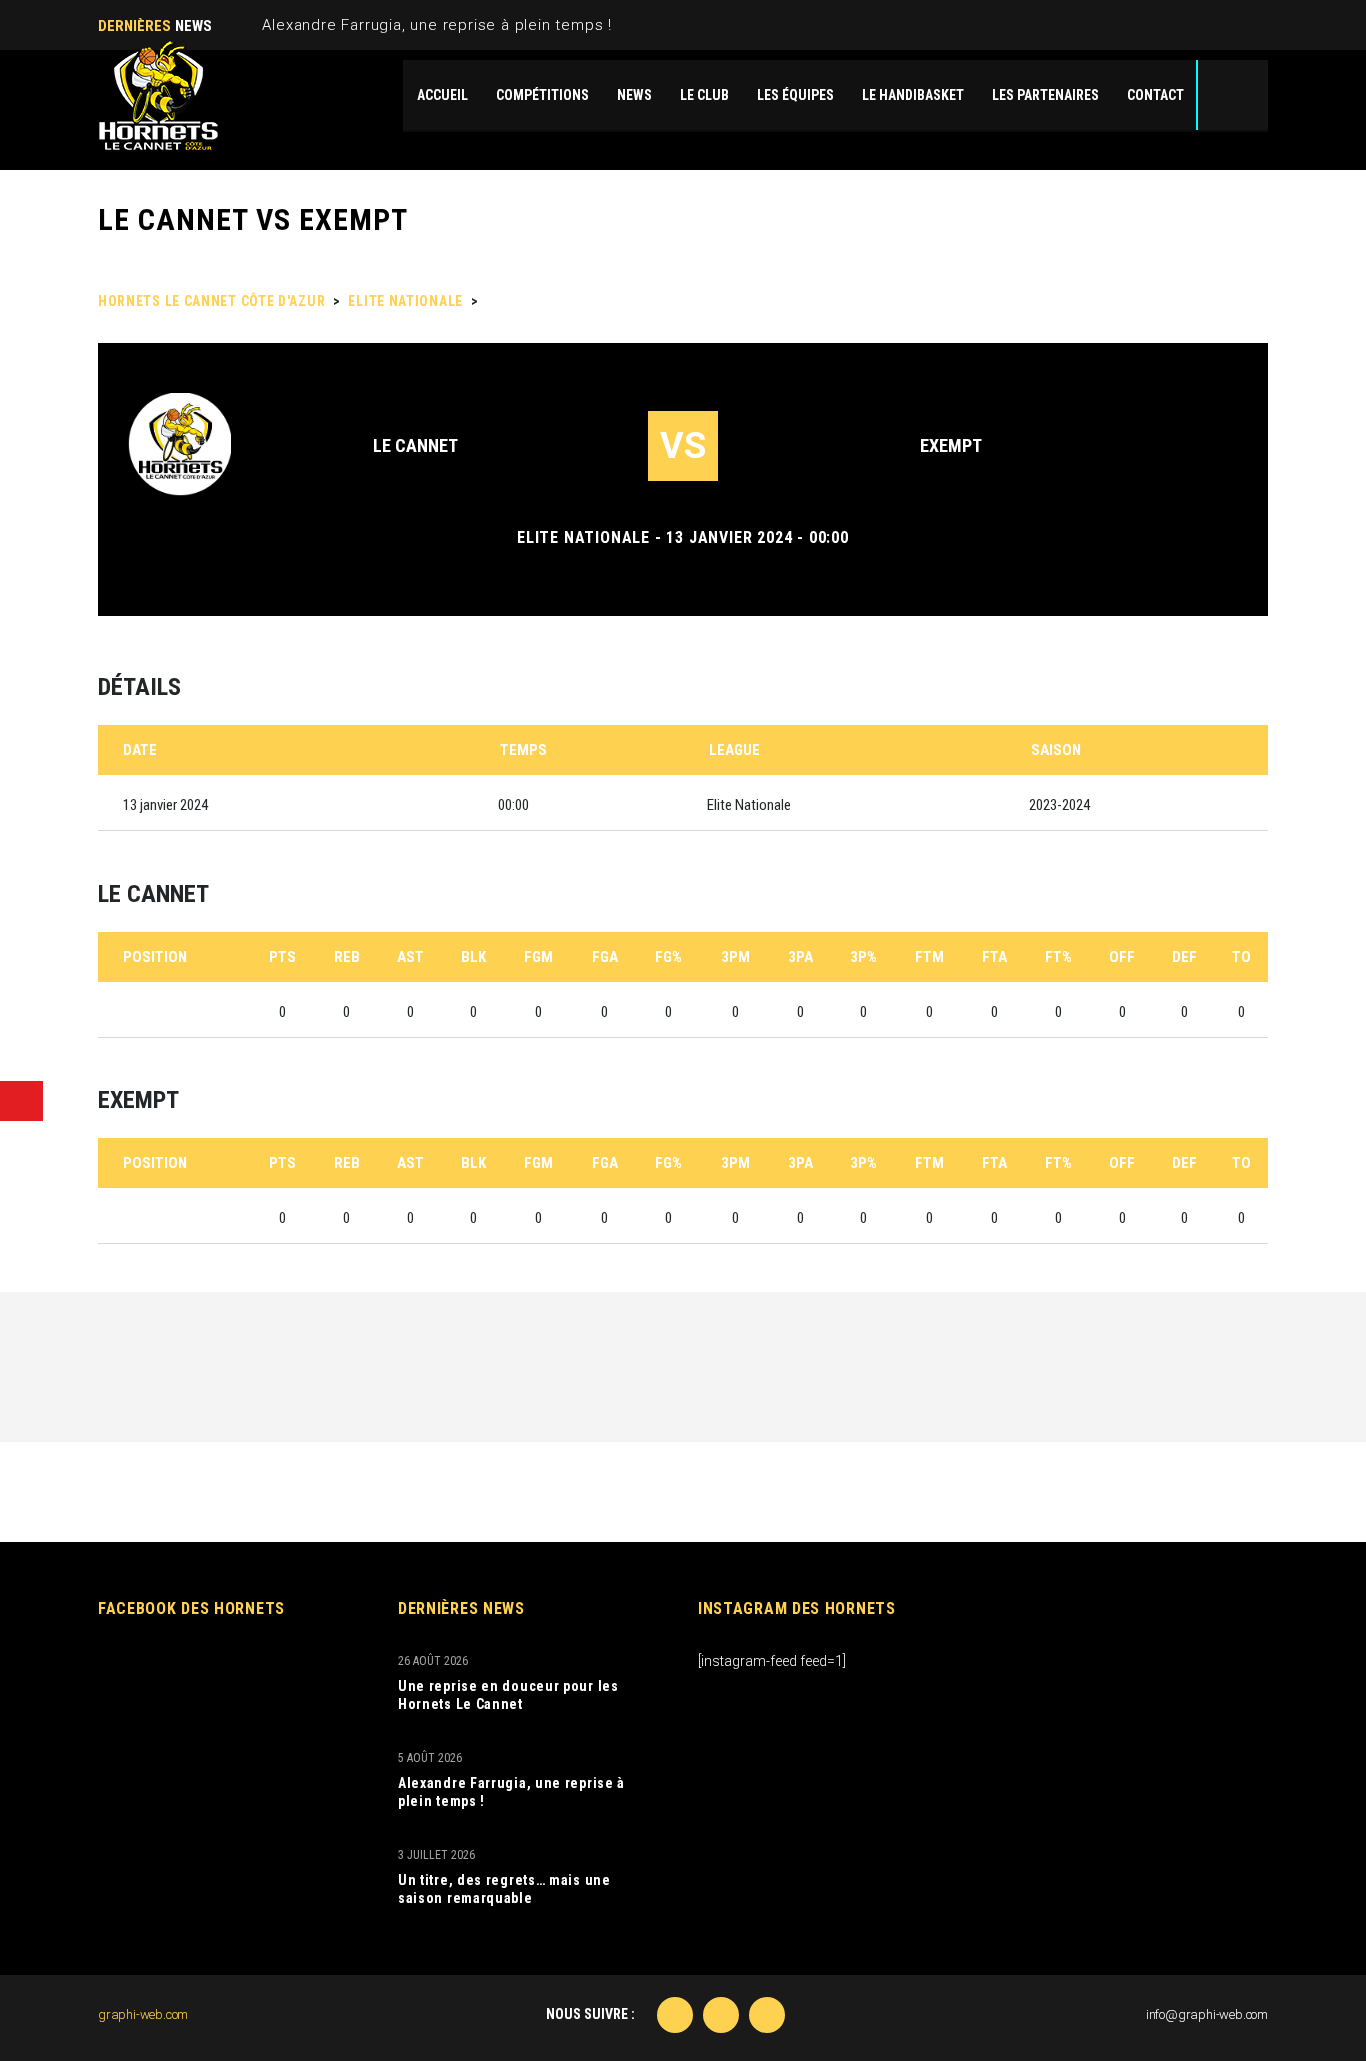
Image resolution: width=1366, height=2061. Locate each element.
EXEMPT (951, 445)
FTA (994, 957)
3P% (863, 957)
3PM (735, 957)
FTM (929, 957)
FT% (1058, 957)
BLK (473, 957)
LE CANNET (415, 445)
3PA (800, 957)
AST (410, 957)
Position (155, 957)
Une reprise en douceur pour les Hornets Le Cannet (508, 1695)
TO (1241, 957)
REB (347, 957)
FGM (538, 957)
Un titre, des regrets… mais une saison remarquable (504, 1889)
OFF (1122, 957)
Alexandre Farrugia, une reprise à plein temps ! (437, 25)
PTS (282, 957)
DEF (1184, 957)
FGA (605, 957)
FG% (668, 957)
